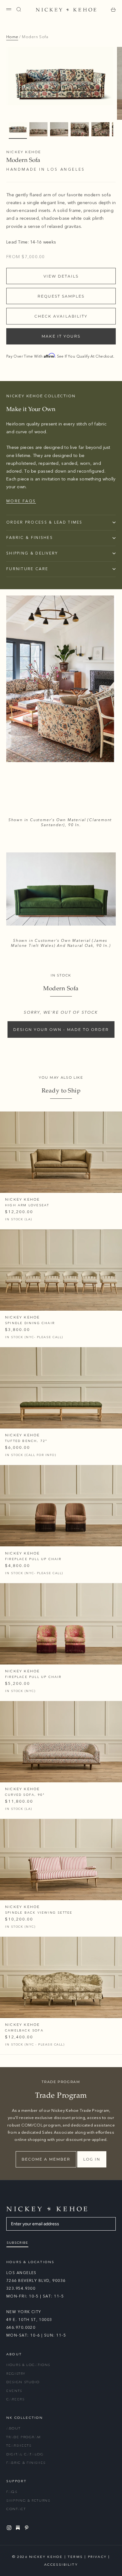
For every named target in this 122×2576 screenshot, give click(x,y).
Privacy (97, 2557)
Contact (16, 2509)
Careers (15, 2399)
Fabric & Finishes (26, 2463)
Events (14, 2391)
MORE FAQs (21, 501)
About (13, 2428)
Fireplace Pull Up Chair (33, 1559)
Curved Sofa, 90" (25, 1795)
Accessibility (61, 2565)
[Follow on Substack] (19, 2528)
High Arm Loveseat (27, 1205)
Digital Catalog (25, 2454)
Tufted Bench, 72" (26, 1441)
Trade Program (23, 2437)
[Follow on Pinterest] (28, 2528)
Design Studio (23, 2382)
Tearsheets (19, 2445)
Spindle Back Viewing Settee (39, 1913)
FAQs (12, 2492)
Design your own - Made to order (61, 1029)
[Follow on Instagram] (10, 2528)
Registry (16, 2374)
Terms (75, 2557)
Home (12, 37)
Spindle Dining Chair (30, 1323)
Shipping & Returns (28, 2501)
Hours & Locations (28, 2365)
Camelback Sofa (24, 2031)
